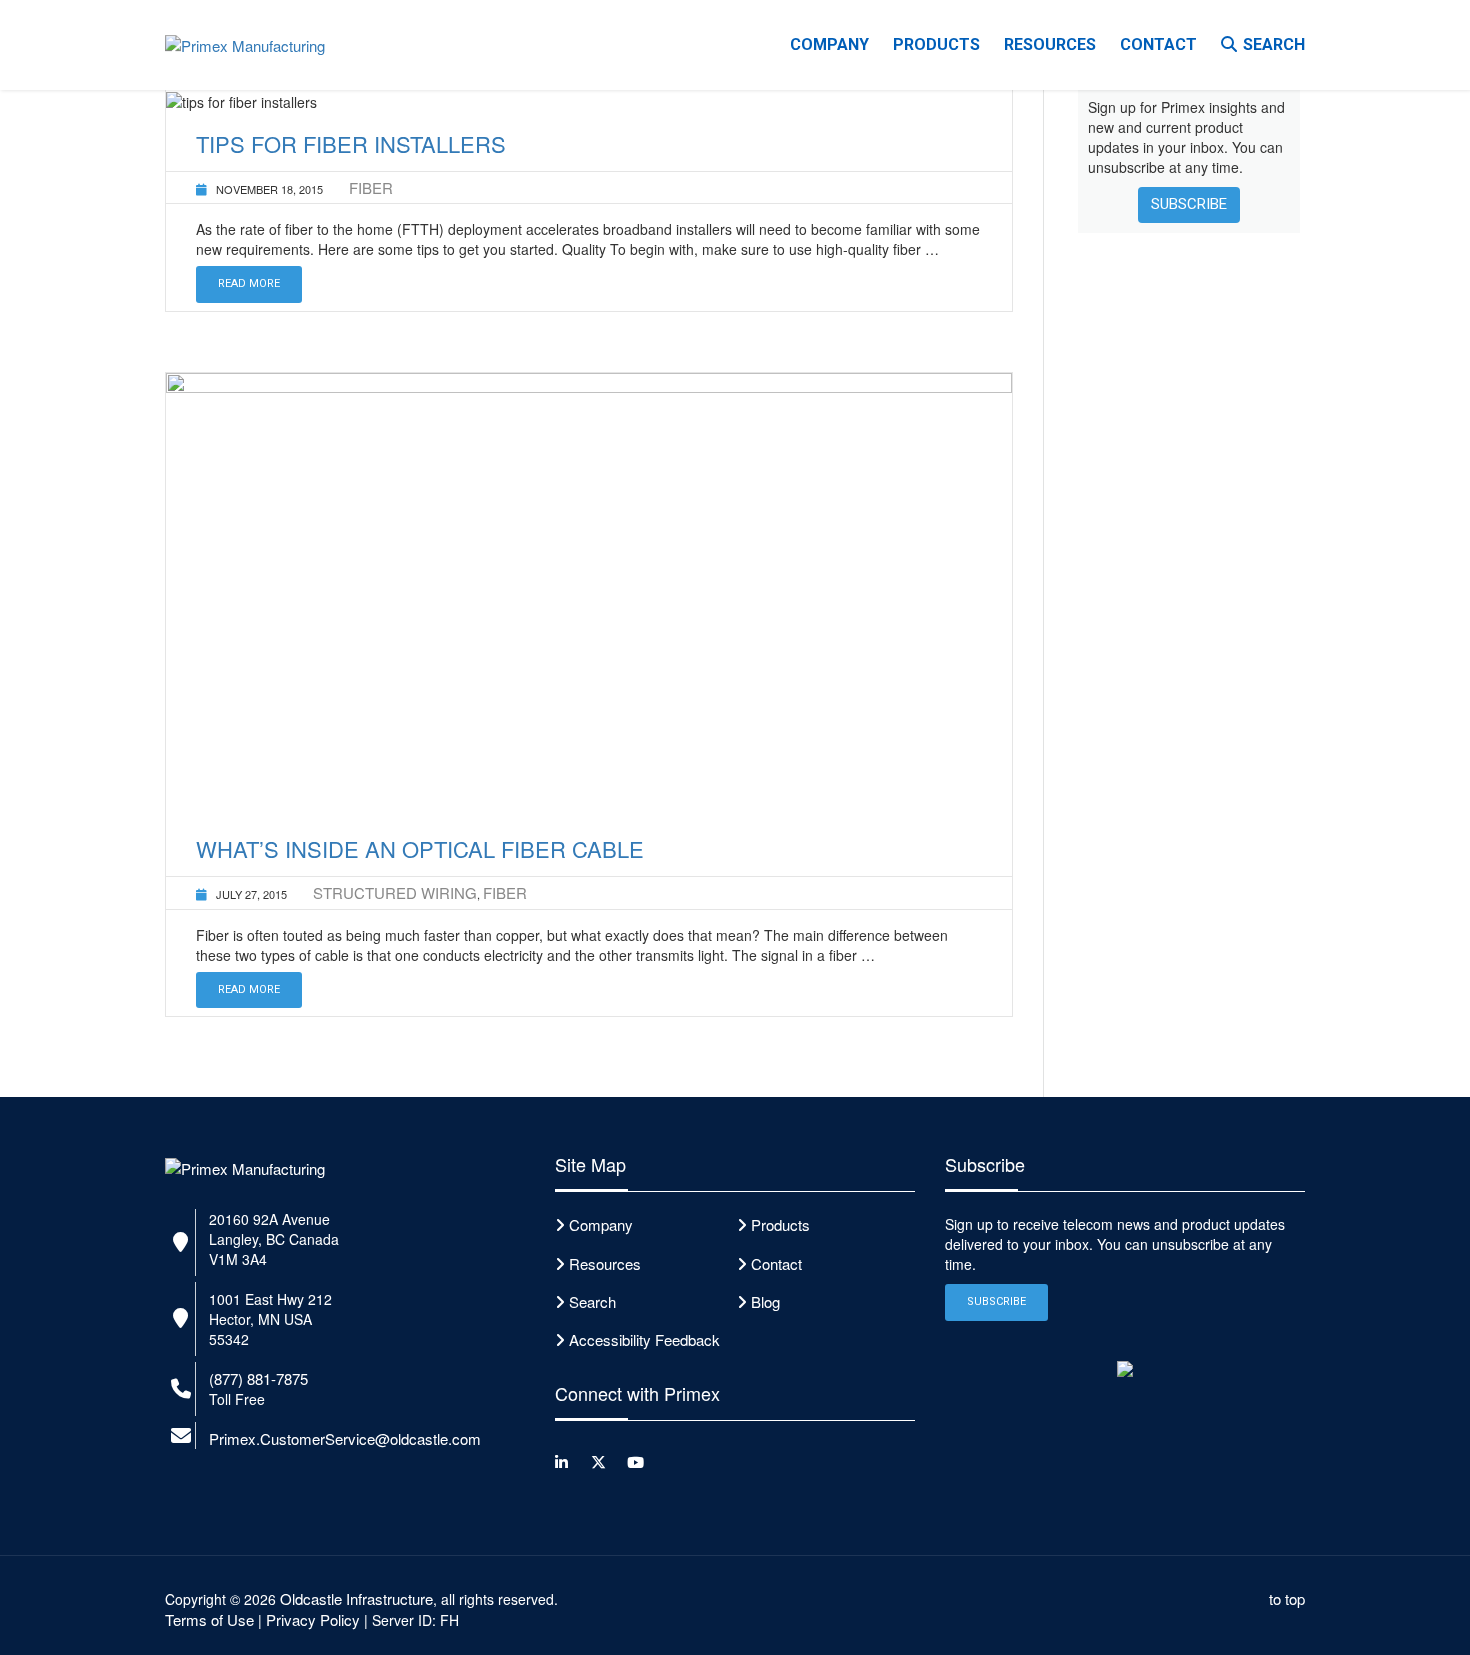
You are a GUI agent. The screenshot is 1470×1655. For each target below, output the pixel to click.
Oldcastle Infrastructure (356, 1598)
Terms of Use (209, 1619)
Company (829, 44)
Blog (765, 1301)
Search (1274, 44)
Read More (249, 283)
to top (1287, 1598)
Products (936, 44)
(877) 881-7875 (258, 1378)
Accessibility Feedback (644, 1339)
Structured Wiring (395, 892)
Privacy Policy (313, 1619)
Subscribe (1189, 204)
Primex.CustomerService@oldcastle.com (345, 1438)
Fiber (371, 187)
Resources (1050, 44)
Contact (1158, 44)
